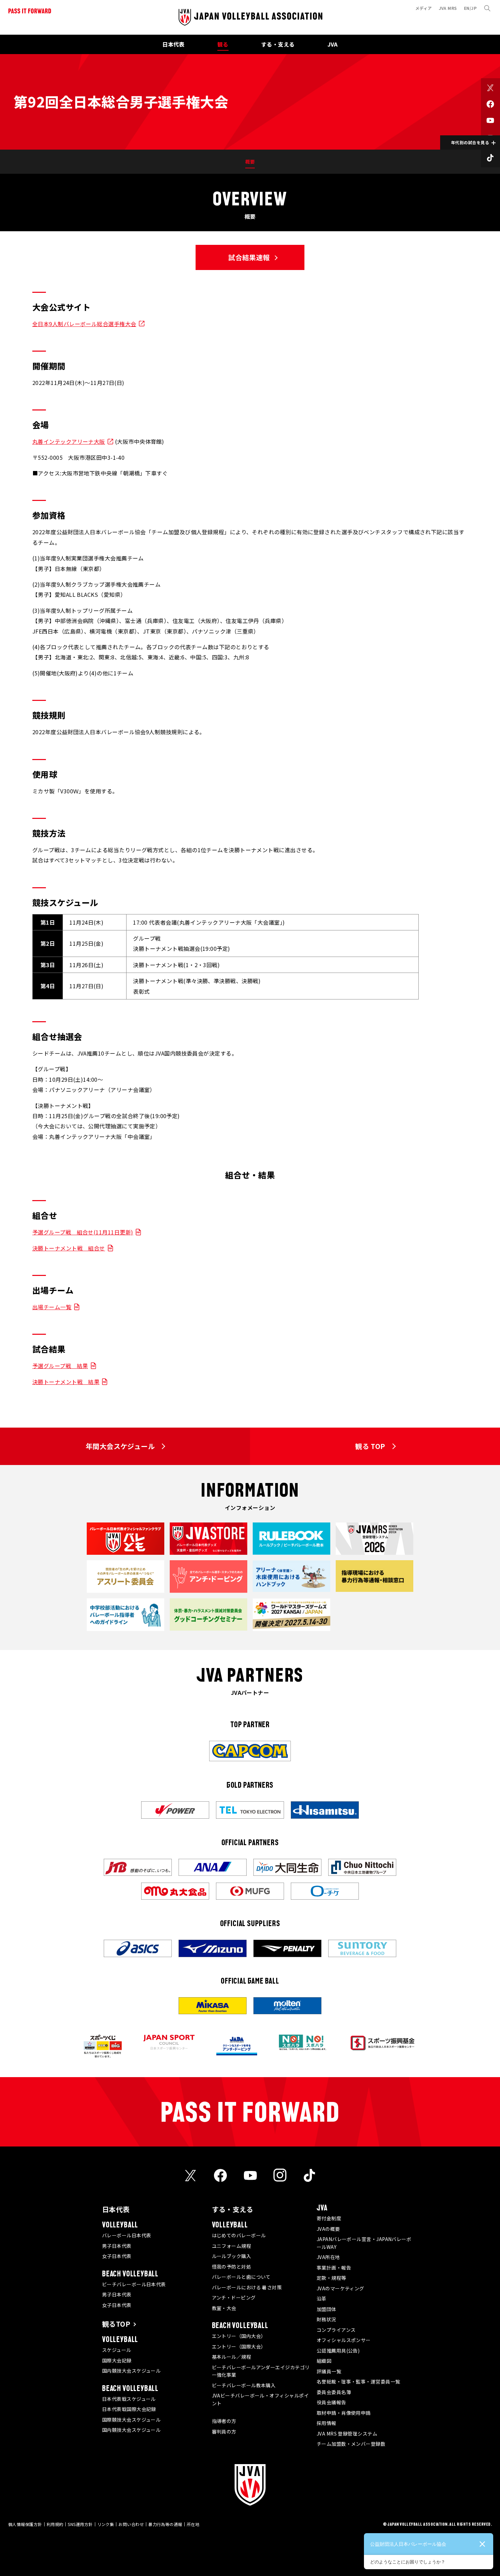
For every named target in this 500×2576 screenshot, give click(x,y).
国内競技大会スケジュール (131, 2371)
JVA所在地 (328, 2257)
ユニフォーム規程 (232, 2246)
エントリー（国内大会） (239, 2336)
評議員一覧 (329, 2371)
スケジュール (117, 2350)
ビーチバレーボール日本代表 (134, 2284)
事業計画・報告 (334, 2268)
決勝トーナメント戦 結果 (66, 1382)
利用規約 (55, 2524)
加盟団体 (327, 2309)
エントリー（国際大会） (239, 2346)
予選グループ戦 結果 (60, 1366)
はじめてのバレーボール (239, 2235)
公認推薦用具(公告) (338, 2351)
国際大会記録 (117, 2360)
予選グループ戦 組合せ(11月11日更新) (83, 1232)
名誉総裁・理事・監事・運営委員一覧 (359, 2381)
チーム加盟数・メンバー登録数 (351, 2444)
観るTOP (116, 2324)
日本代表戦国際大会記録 (129, 2409)
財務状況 (327, 2319)
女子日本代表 (117, 2256)
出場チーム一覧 (52, 1307)
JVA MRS (448, 8)
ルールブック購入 (232, 2256)
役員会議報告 (331, 2402)
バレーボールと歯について (241, 2277)
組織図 (324, 2361)
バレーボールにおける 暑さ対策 (247, 2287)
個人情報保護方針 (25, 2524)
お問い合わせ (131, 2524)
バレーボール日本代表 (127, 2235)
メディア (424, 8)
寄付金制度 (329, 2218)
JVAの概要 (328, 2229)
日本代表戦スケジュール (129, 2399)
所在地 (193, 2524)
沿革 (322, 2299)
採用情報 (327, 2423)
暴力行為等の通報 (165, 2524)
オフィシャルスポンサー (344, 2340)
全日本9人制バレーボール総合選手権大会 (84, 324)
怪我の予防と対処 (232, 2267)
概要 (250, 162)
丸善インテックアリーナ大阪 (69, 441)
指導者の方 (224, 2421)
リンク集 (106, 2524)
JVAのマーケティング (340, 2288)
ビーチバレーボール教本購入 (244, 2385)
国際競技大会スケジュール (131, 2420)
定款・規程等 (331, 2278)
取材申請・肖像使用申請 (344, 2413)
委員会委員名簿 (334, 2392)
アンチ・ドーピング (234, 2297)
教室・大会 (224, 2308)
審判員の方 (224, 2431)
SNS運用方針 (80, 2524)
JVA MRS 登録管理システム (347, 2434)
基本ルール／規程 (232, 2357)
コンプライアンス (336, 2330)
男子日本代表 (117, 2246)
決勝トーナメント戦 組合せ (69, 1248)
